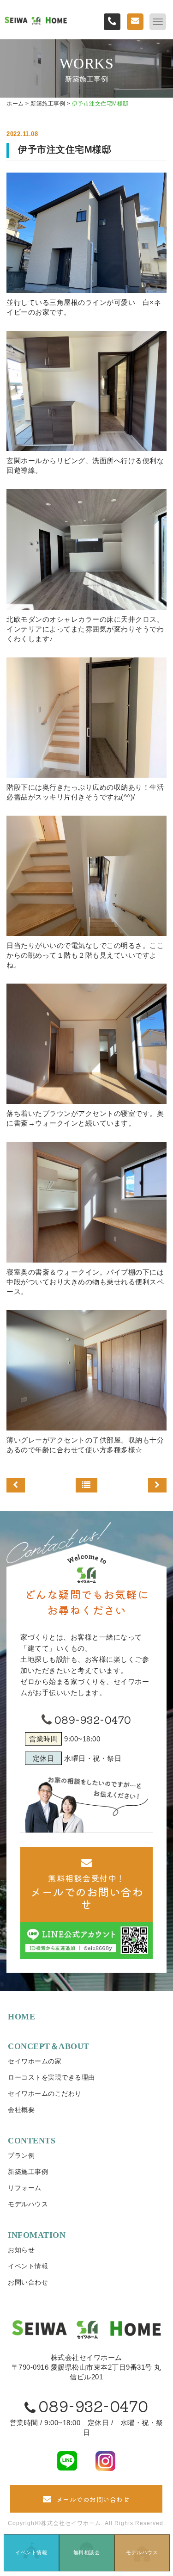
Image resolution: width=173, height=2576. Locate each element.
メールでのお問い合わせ (93, 2499)
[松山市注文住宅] (16, 1486)
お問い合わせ (28, 2282)
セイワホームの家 (35, 2061)
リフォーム (25, 2188)
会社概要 (21, 2110)
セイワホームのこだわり (45, 2093)
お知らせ (21, 2250)
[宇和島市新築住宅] (157, 1486)
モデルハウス (28, 2204)
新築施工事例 (28, 2172)
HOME (21, 2017)
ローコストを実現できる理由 (51, 2077)
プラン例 (21, 2155)
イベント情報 (28, 2266)
